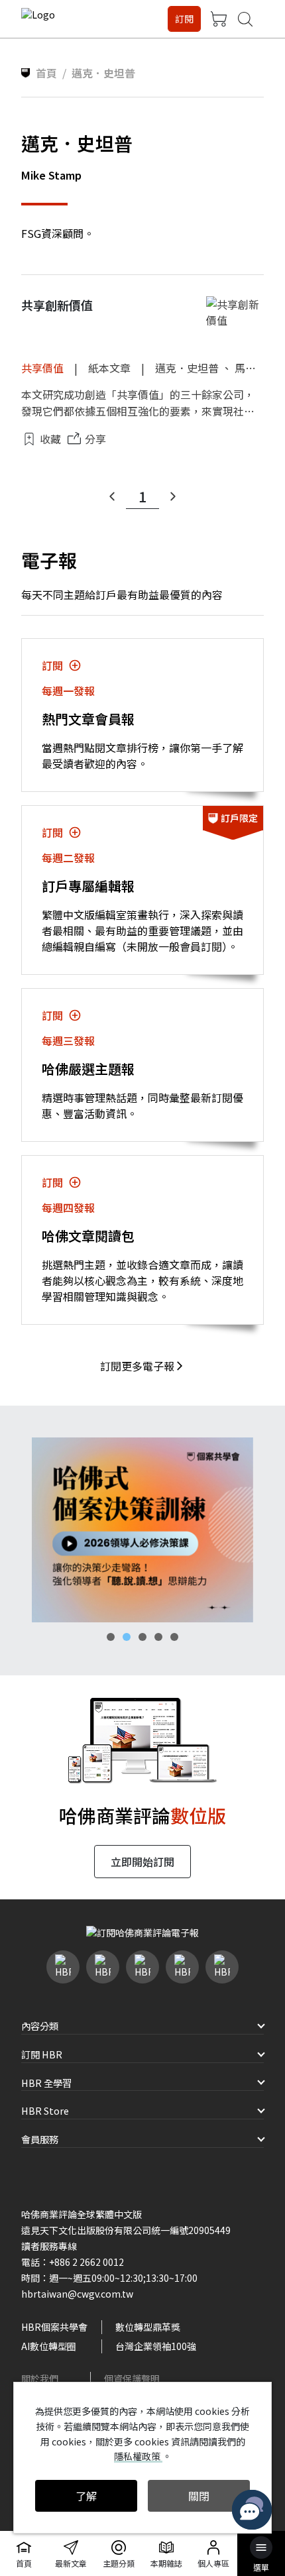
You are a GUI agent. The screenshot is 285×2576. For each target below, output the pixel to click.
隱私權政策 (138, 2456)
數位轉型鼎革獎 (148, 2327)
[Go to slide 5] (174, 1637)
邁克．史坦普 (187, 368)
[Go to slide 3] (142, 1637)
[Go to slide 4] (158, 1637)
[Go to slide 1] (111, 1637)
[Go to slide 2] (127, 1637)
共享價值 (42, 368)
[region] (142, 1530)
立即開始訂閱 (142, 1862)
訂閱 (184, 19)
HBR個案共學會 (54, 2327)
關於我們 (40, 2379)
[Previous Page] (112, 496)
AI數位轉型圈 (49, 2346)
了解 (86, 2496)
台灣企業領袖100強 (156, 2346)
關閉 (199, 2496)
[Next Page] (173, 496)
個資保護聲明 (132, 2379)
